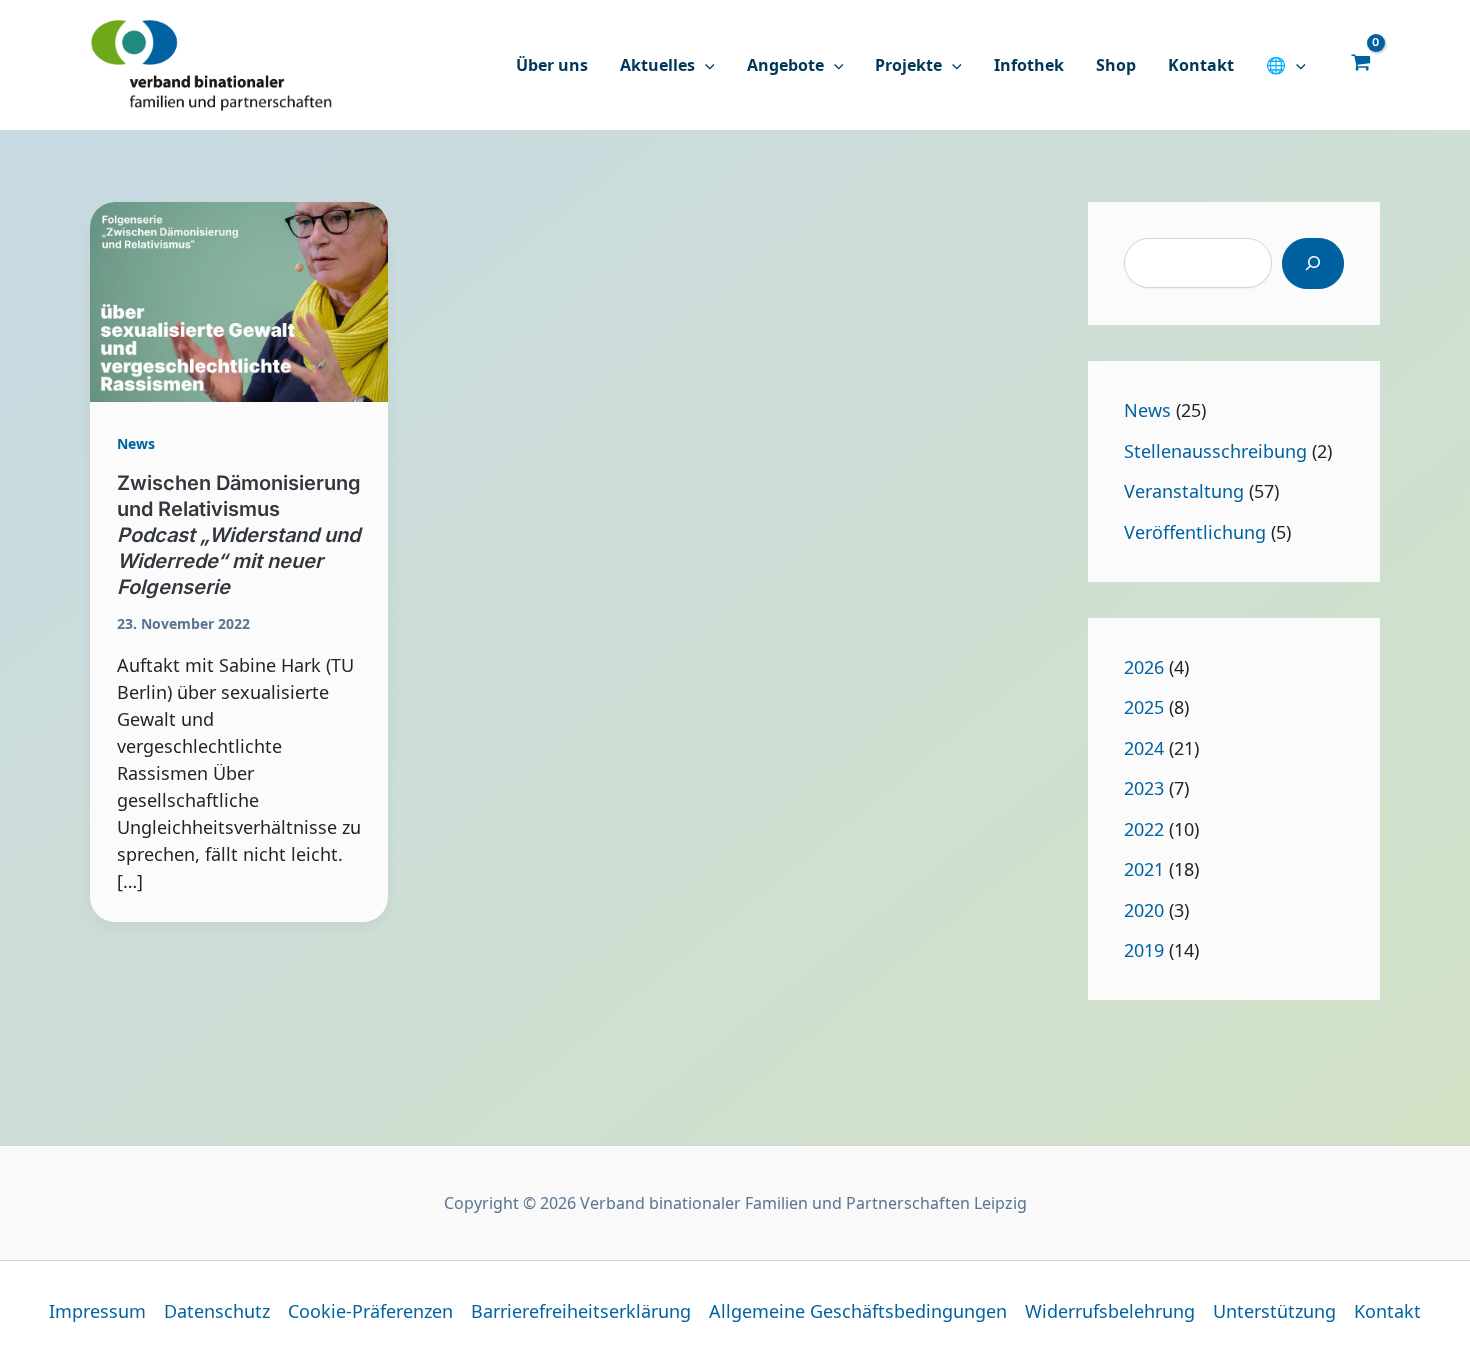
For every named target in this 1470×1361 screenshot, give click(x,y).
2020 (1144, 910)
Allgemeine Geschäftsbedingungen (858, 1311)
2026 (1144, 667)
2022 (1144, 829)
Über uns (552, 65)
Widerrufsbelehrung (1110, 1311)
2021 (1144, 869)
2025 (1144, 707)
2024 (1144, 748)
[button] (705, 65)
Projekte (908, 65)
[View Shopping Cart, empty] (1361, 61)
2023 (1144, 788)
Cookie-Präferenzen (370, 1311)
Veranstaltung (1184, 491)
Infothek (1029, 65)
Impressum (97, 1311)
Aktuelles (657, 65)
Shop (1116, 65)
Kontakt (1201, 65)
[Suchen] (1313, 263)
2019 (1144, 950)
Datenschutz (217, 1311)
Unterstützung (1274, 1311)
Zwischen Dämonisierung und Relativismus (239, 535)
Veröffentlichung (1195, 532)
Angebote (785, 65)
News (136, 443)
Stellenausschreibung (1215, 451)
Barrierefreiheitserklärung (581, 1311)
